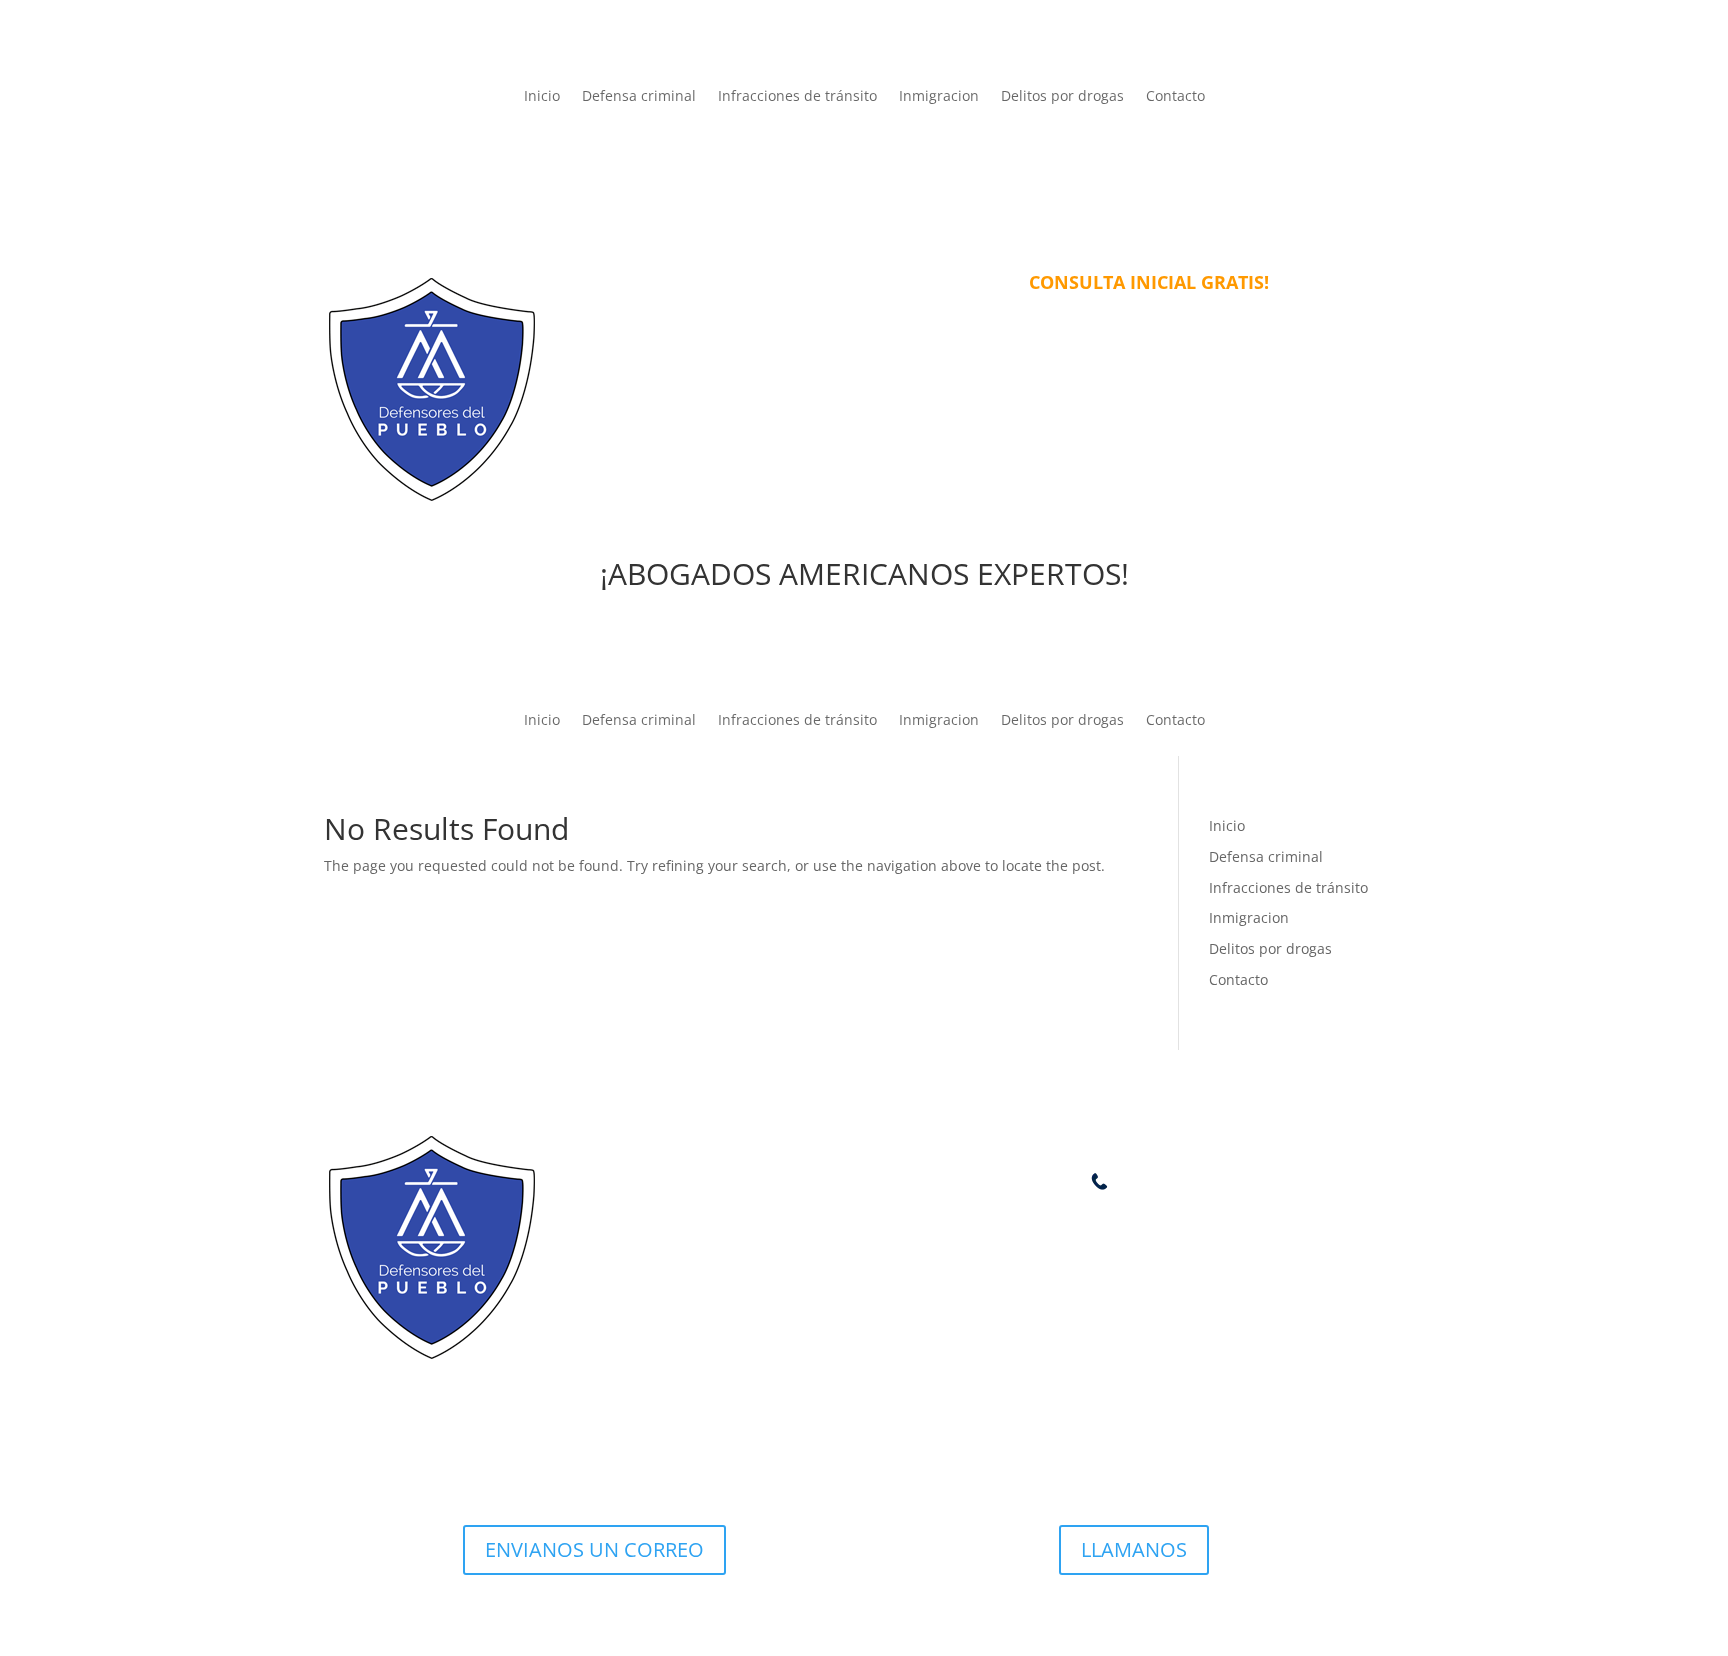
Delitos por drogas (1062, 97)
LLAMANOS (1134, 1549)
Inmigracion (939, 97)
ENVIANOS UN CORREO (594, 1549)
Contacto (1175, 97)
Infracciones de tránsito (797, 97)
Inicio (542, 97)
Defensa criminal (639, 97)
